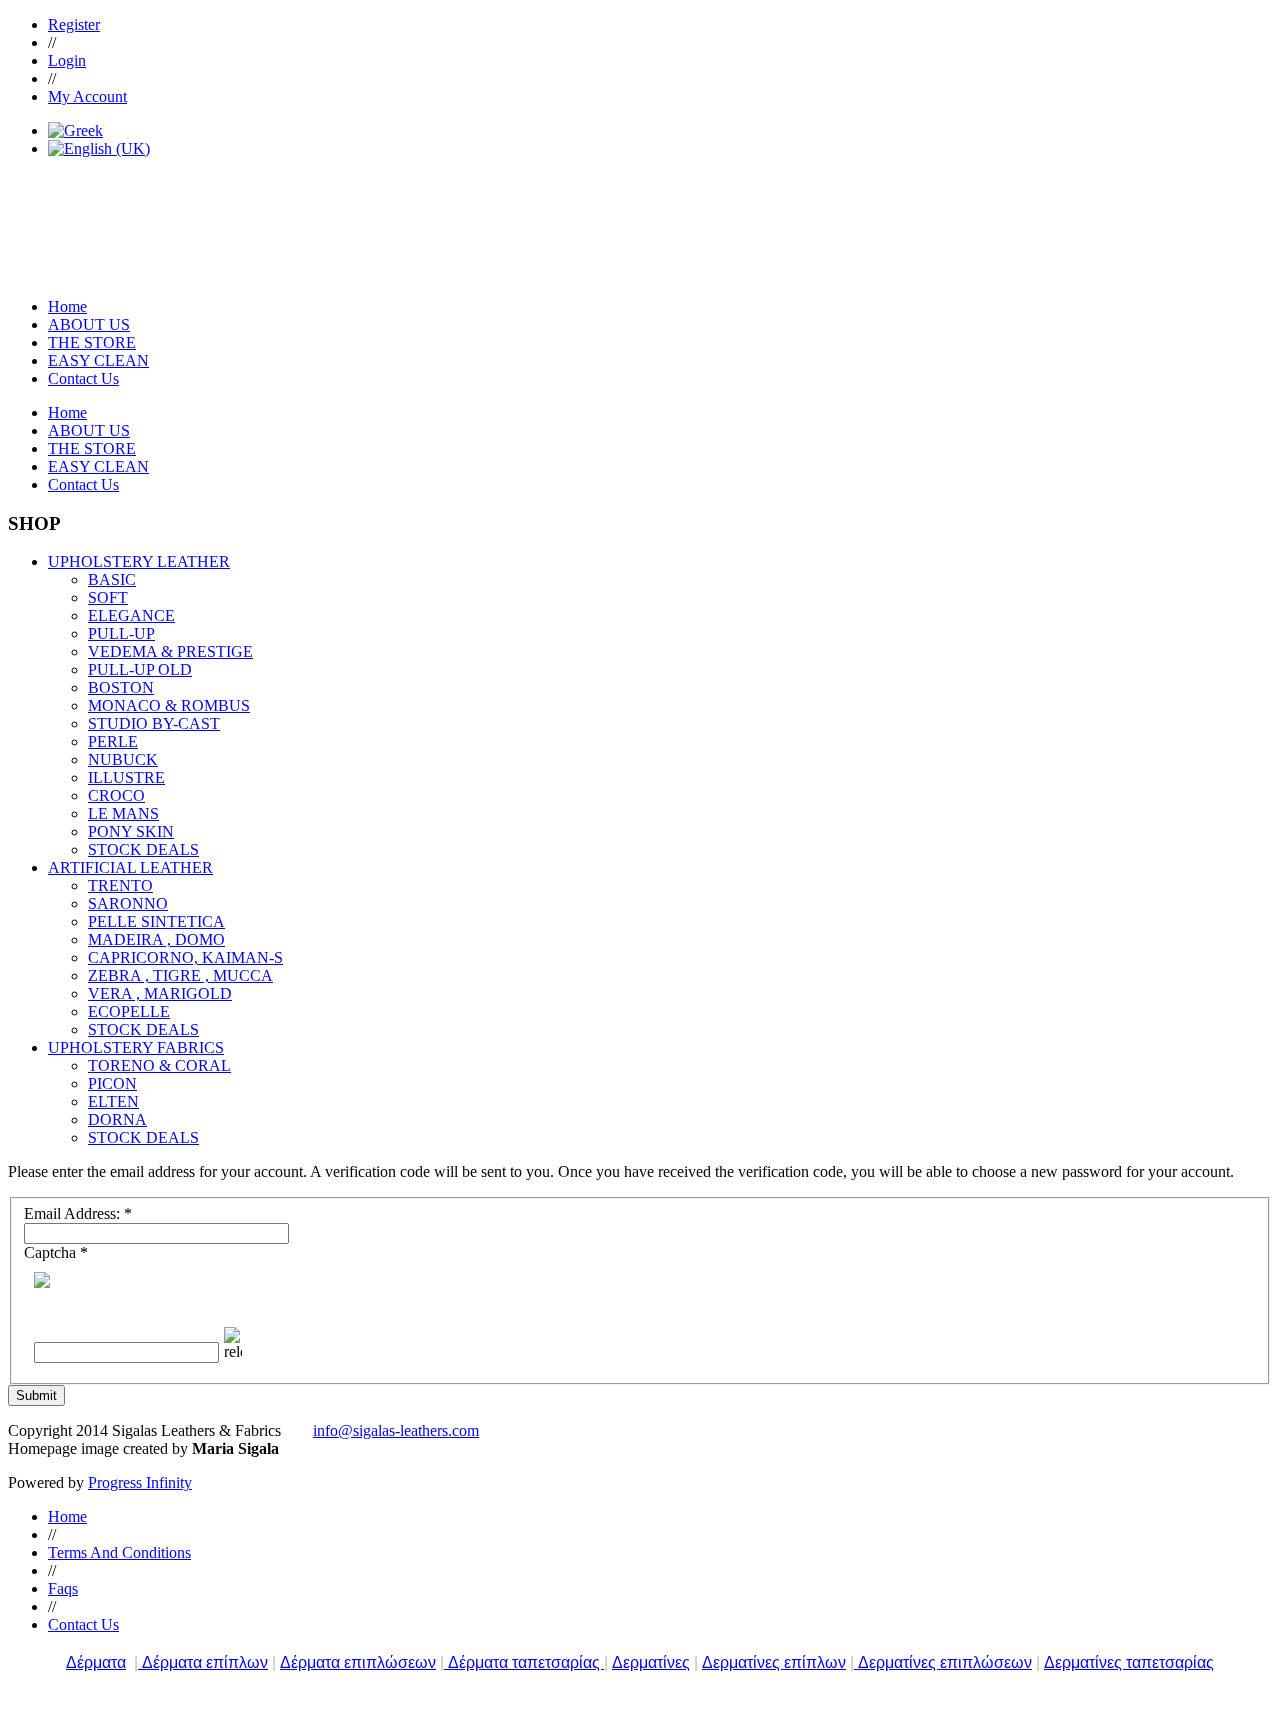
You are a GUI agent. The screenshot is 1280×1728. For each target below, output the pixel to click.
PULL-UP (121, 633)
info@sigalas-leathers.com (396, 1430)
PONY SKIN (131, 831)
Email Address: (78, 1213)
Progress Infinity (140, 1482)
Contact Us (83, 1624)
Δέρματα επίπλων (205, 1662)
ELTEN (113, 1101)
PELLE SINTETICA (156, 921)
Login (67, 60)
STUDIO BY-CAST (154, 723)
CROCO (116, 795)
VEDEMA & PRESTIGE (170, 651)
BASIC (112, 579)
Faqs (63, 1588)
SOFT (108, 597)
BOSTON (121, 687)
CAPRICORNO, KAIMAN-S (185, 957)
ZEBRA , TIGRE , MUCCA (180, 975)
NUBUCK (123, 759)
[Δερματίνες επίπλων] (856, 1662)
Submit (36, 1395)
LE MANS (123, 813)
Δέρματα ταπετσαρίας (526, 1662)
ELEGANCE (131, 615)
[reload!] (230, 1344)
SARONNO (128, 903)
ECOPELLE (129, 1011)
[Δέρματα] (140, 1662)
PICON (112, 1083)
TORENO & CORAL (159, 1065)
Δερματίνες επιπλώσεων (945, 1662)
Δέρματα (96, 1662)
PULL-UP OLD (140, 669)
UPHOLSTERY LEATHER (139, 561)
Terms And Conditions (119, 1552)
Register (74, 24)
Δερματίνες (651, 1662)
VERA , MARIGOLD (160, 993)
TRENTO (120, 885)
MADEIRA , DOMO (156, 939)
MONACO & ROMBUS (169, 705)
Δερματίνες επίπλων (774, 1662)
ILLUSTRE (126, 777)
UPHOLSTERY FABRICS (136, 1047)
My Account (87, 96)
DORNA (117, 1119)
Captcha (56, 1252)
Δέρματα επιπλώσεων (358, 1662)
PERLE (113, 741)
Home (67, 1516)
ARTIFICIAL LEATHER (130, 867)
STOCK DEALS (143, 849)
